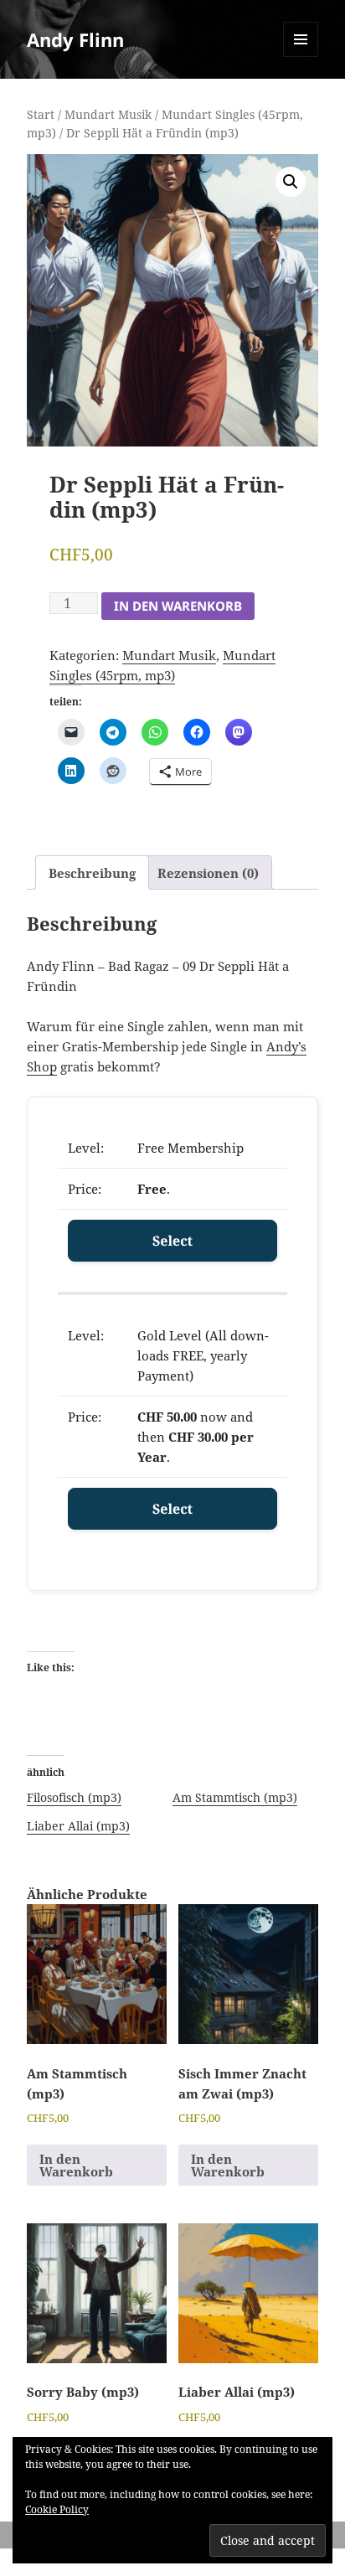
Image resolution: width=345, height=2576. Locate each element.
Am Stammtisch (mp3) (235, 1797)
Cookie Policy (57, 2509)
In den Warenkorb (178, 606)
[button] (291, 182)
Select (172, 1241)
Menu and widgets (301, 57)
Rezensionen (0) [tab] (208, 873)
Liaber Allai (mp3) (78, 1826)
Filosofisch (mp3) (74, 1797)
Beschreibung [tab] (92, 873)
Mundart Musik (108, 114)
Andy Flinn (75, 39)
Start (41, 114)
